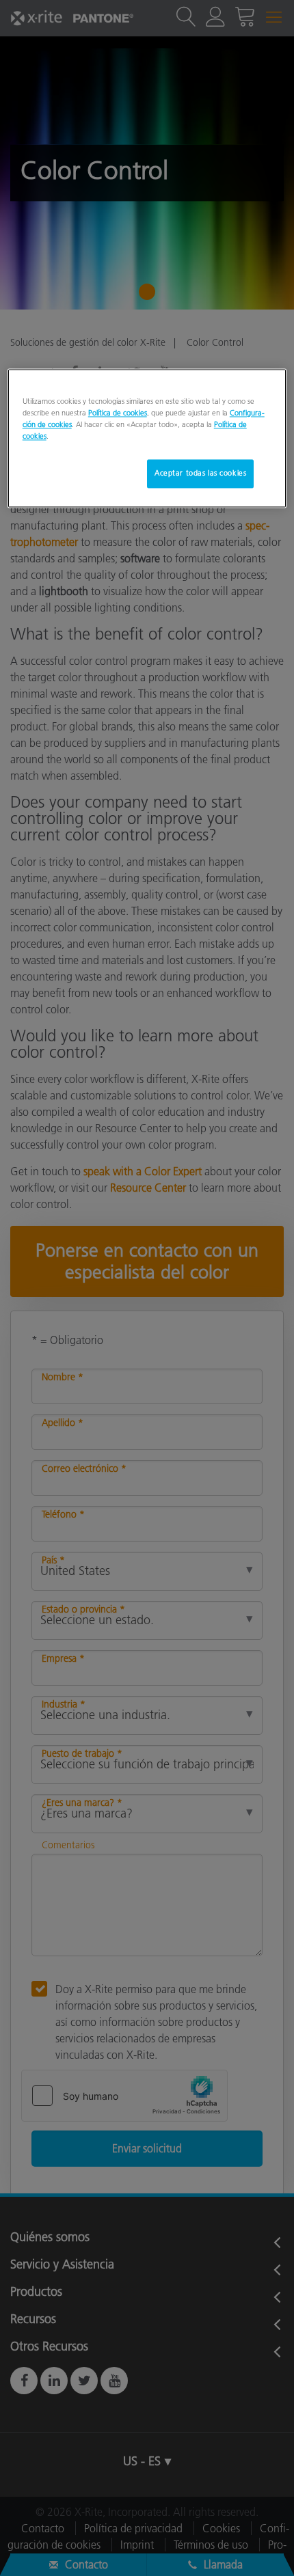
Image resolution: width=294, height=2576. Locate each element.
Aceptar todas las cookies (200, 473)
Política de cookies (118, 413)
